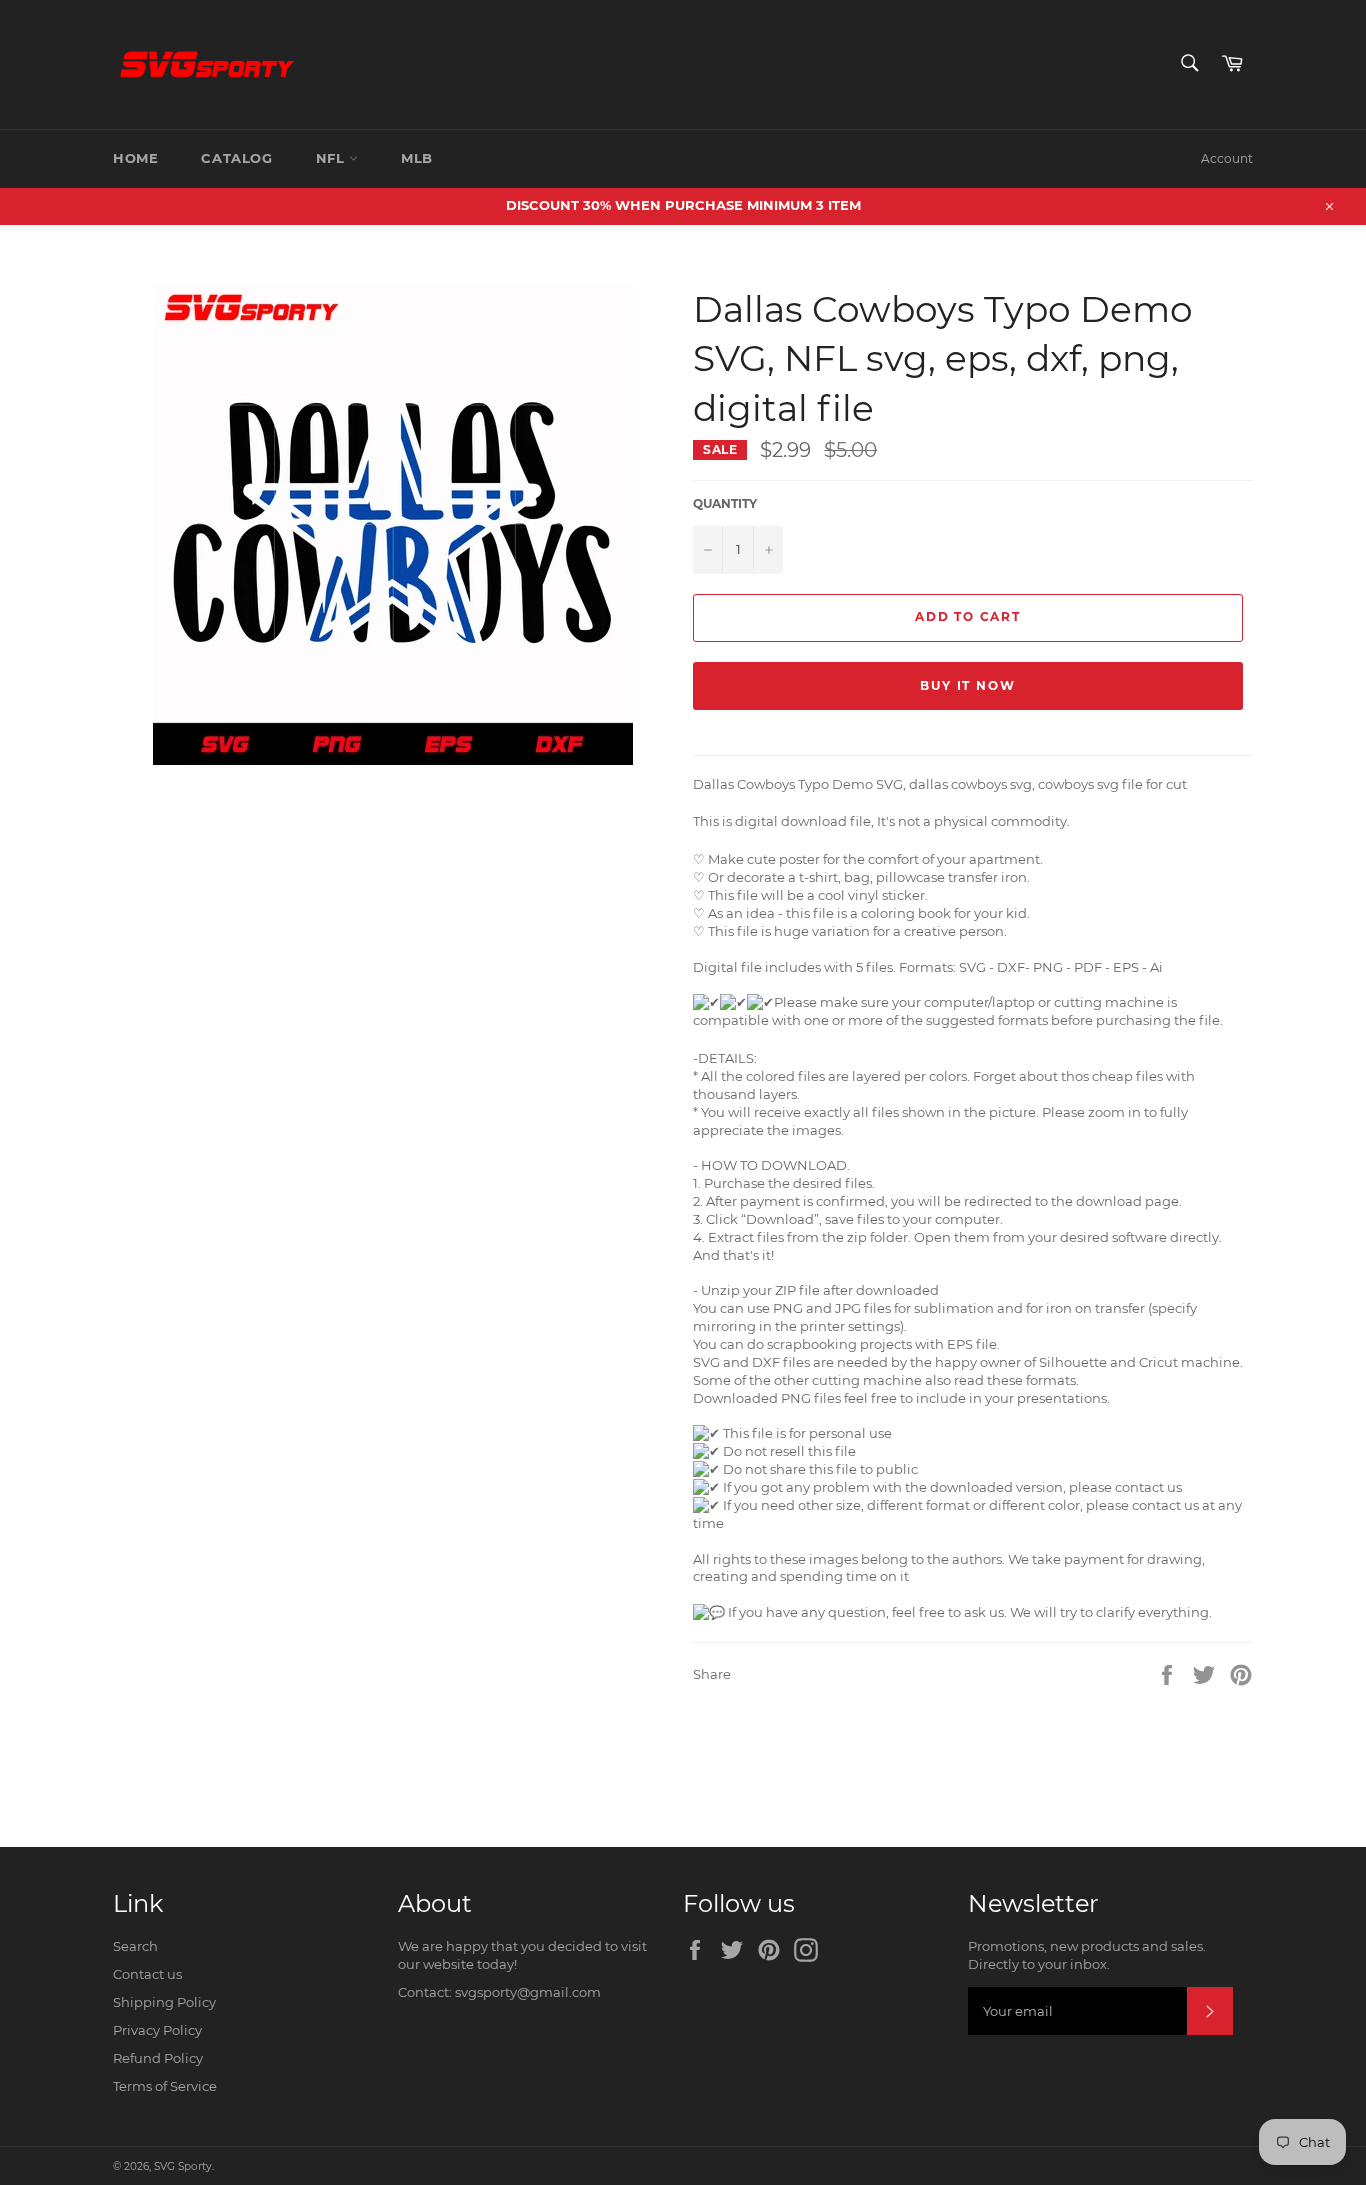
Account (1227, 158)
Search (135, 1946)
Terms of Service (165, 2086)
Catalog (236, 158)
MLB (417, 158)
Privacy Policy (157, 2030)
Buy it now (967, 685)
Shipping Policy (164, 2002)
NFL (332, 158)
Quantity (725, 503)
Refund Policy (158, 2058)
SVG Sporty (183, 2166)
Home (135, 158)
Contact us (147, 1974)
